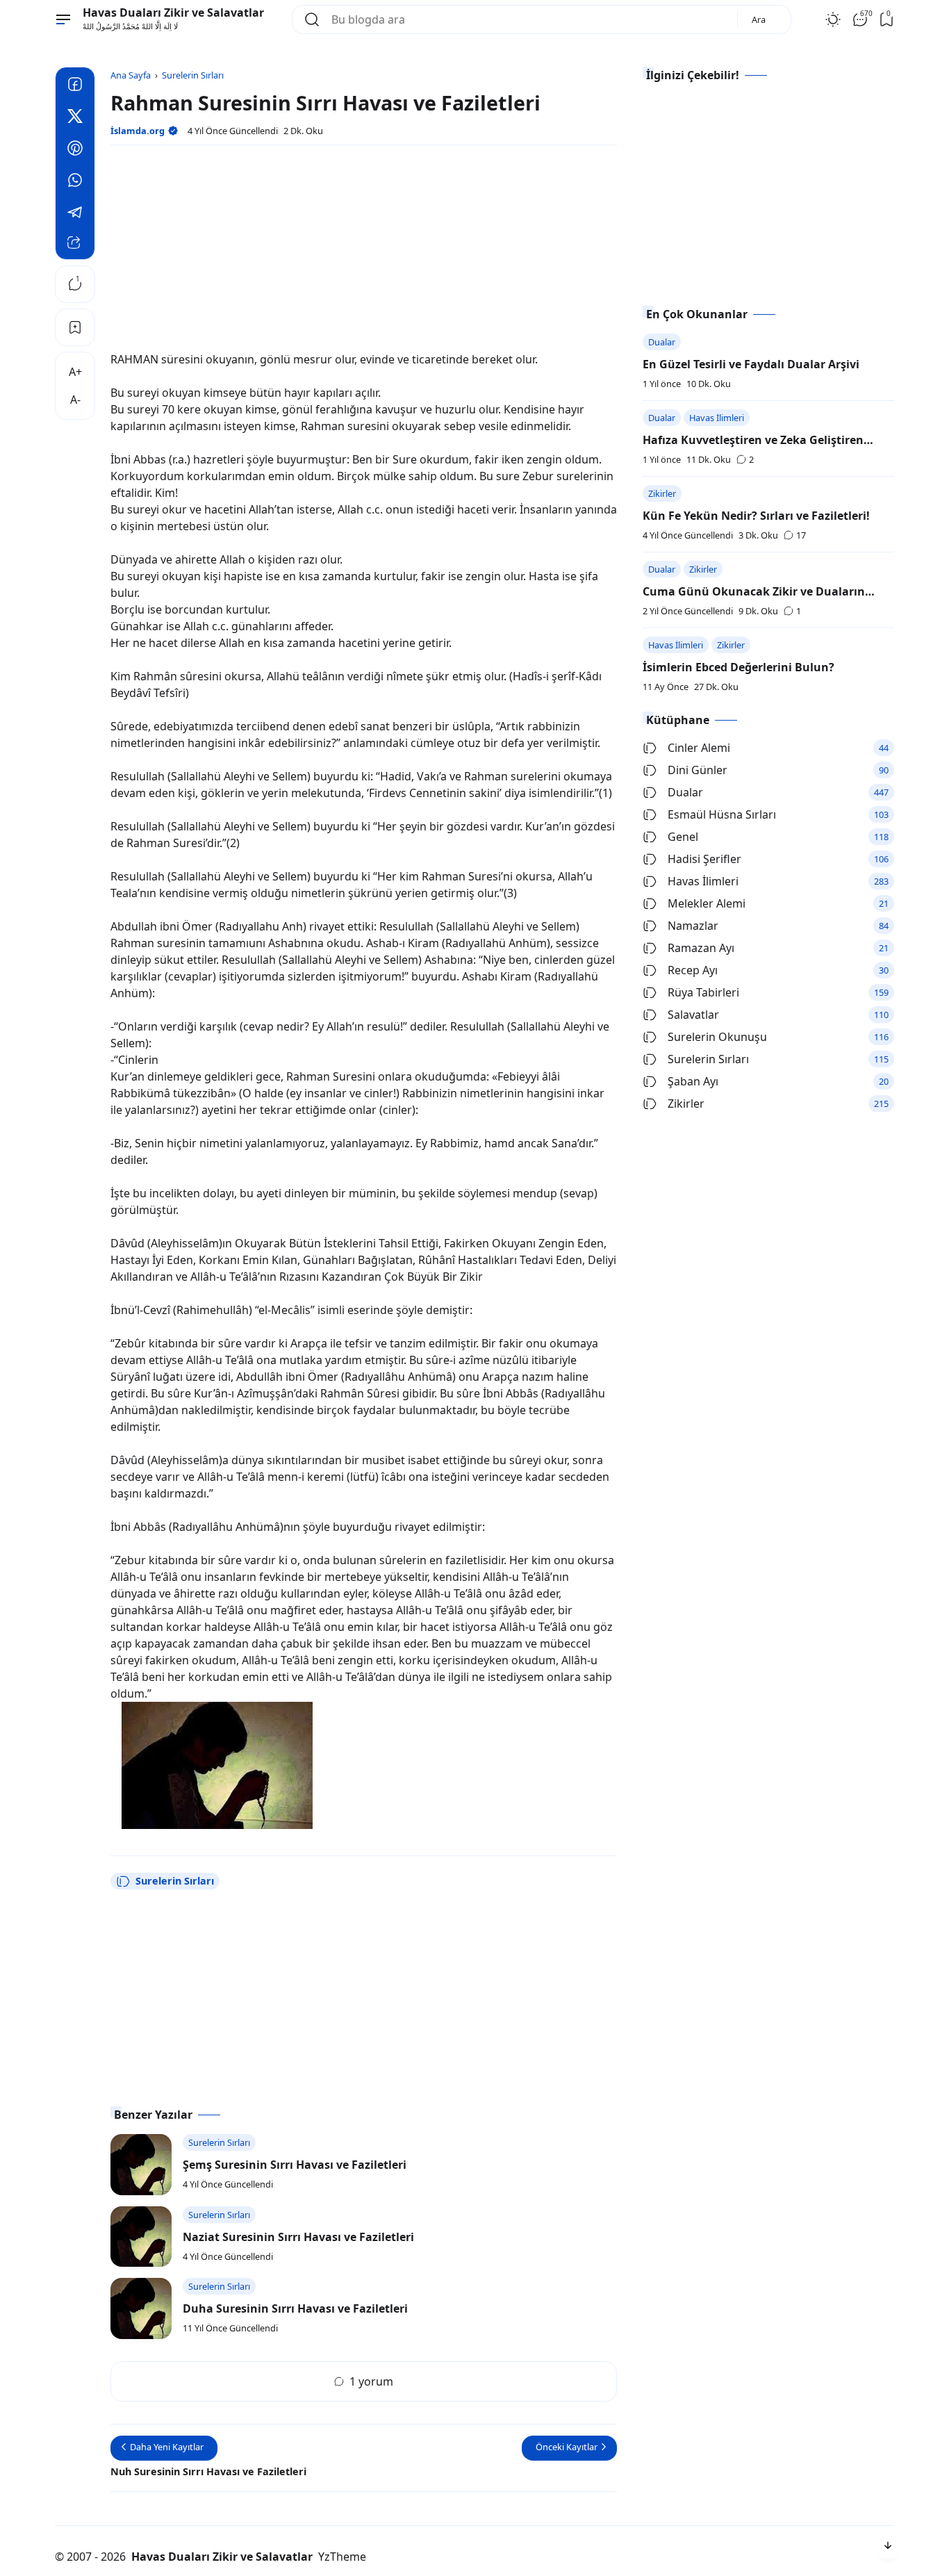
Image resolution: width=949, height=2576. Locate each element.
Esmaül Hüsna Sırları (722, 814)
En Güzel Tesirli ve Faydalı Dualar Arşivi (751, 364)
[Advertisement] (364, 254)
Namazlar (693, 926)
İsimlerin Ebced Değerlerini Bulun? (738, 667)
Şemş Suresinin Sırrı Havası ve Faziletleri (295, 2165)
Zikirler (662, 493)
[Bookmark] (75, 327)
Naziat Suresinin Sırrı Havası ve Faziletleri (298, 2237)
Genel (683, 837)
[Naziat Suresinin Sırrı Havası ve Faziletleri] (141, 2237)
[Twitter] (75, 118)
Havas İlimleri (717, 418)
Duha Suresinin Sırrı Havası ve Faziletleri (295, 2308)
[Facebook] (75, 86)
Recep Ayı (693, 970)
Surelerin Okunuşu (717, 1037)
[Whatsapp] (75, 182)
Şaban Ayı (693, 1081)
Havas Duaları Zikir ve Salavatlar (173, 13)
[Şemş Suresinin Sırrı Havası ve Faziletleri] (141, 2165)
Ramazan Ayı (701, 948)
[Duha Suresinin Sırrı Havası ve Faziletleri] (141, 2308)
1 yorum (371, 2381)
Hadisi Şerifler (704, 859)
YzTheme (342, 2557)
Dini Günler (698, 770)
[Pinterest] (75, 150)
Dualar (662, 342)
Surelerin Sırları (175, 1881)
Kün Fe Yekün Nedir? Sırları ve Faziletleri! (756, 516)
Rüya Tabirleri (703, 992)
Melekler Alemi (707, 903)
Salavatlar (693, 1015)
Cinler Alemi (699, 748)
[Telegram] (75, 214)
